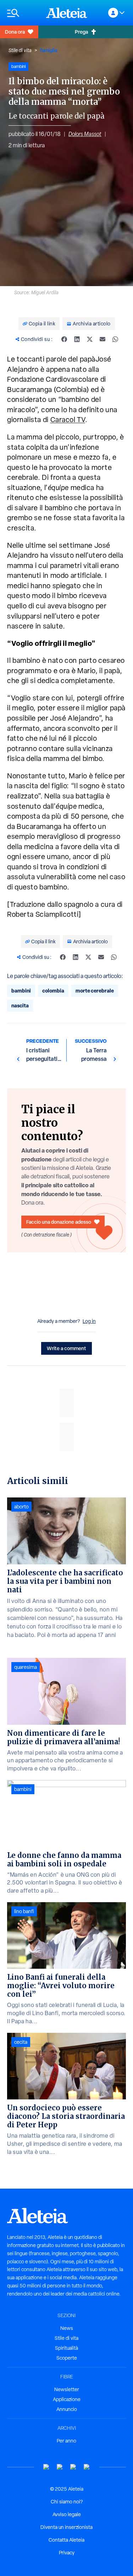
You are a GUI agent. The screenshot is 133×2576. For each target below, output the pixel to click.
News (67, 2328)
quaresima (26, 1667)
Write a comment (66, 1348)
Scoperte (67, 2358)
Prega (81, 32)
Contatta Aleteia (66, 2540)
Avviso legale (67, 2514)
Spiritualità (66, 2348)
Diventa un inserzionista (66, 2527)
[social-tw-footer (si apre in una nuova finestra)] (73, 2467)
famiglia (49, 50)
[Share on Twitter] (90, 339)
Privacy (67, 2553)
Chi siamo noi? (67, 2502)
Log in (89, 1321)
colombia (53, 991)
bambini (21, 991)
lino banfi (24, 1911)
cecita (21, 2042)
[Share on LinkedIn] (77, 339)
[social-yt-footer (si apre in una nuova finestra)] (46, 2467)
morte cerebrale (95, 991)
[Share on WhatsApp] (115, 339)
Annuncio (67, 2409)
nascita (20, 1005)
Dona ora (15, 32)
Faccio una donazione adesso (59, 1222)
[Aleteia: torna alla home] (67, 13)
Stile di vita (20, 50)
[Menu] (23, 13)
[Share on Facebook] (64, 339)
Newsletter (67, 2389)
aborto (21, 1507)
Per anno (66, 2441)
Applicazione (67, 2399)
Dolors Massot (85, 134)
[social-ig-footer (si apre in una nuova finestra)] (87, 2467)
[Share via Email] (102, 339)
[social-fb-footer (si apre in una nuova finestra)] (60, 2467)
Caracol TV (68, 420)
